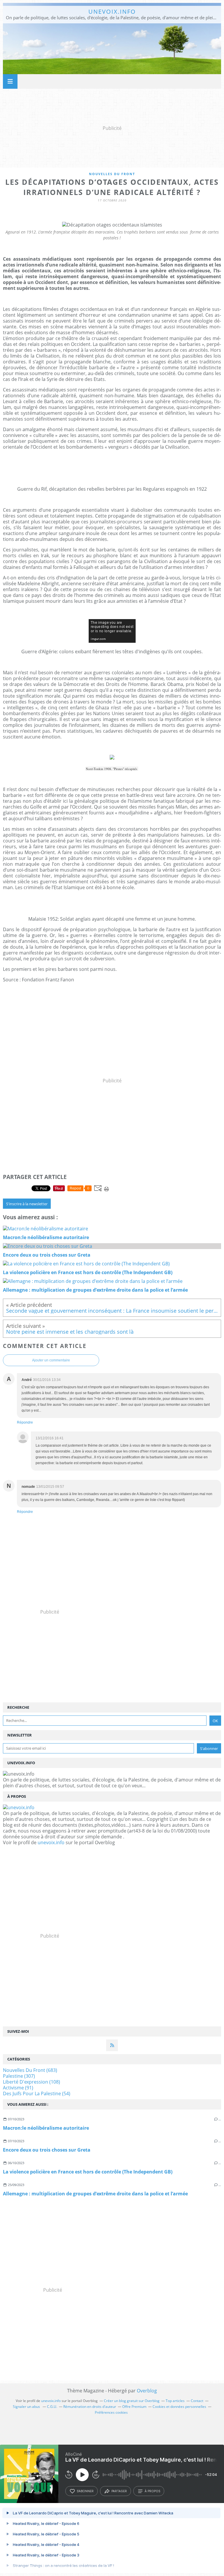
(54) (37, 2093)
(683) (30, 2070)
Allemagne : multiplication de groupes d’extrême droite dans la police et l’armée (95, 2194)
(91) (18, 2088)
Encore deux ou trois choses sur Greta (47, 2150)
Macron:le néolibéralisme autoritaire (46, 2128)
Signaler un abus (27, 2407)
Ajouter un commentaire (51, 1360)
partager (119, 2491)
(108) (32, 2082)
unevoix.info (112, 12)
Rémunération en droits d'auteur (90, 2407)
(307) (19, 2076)
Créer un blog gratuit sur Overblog (132, 2401)
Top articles (175, 2401)
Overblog (147, 2391)
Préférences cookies (111, 2412)
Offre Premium (134, 2407)
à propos (152, 2491)
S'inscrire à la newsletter (27, 1204)
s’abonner (85, 2491)
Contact (197, 2401)
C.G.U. (52, 2407)
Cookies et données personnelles (179, 2407)
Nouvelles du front (112, 174)
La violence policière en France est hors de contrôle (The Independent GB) (88, 2172)
